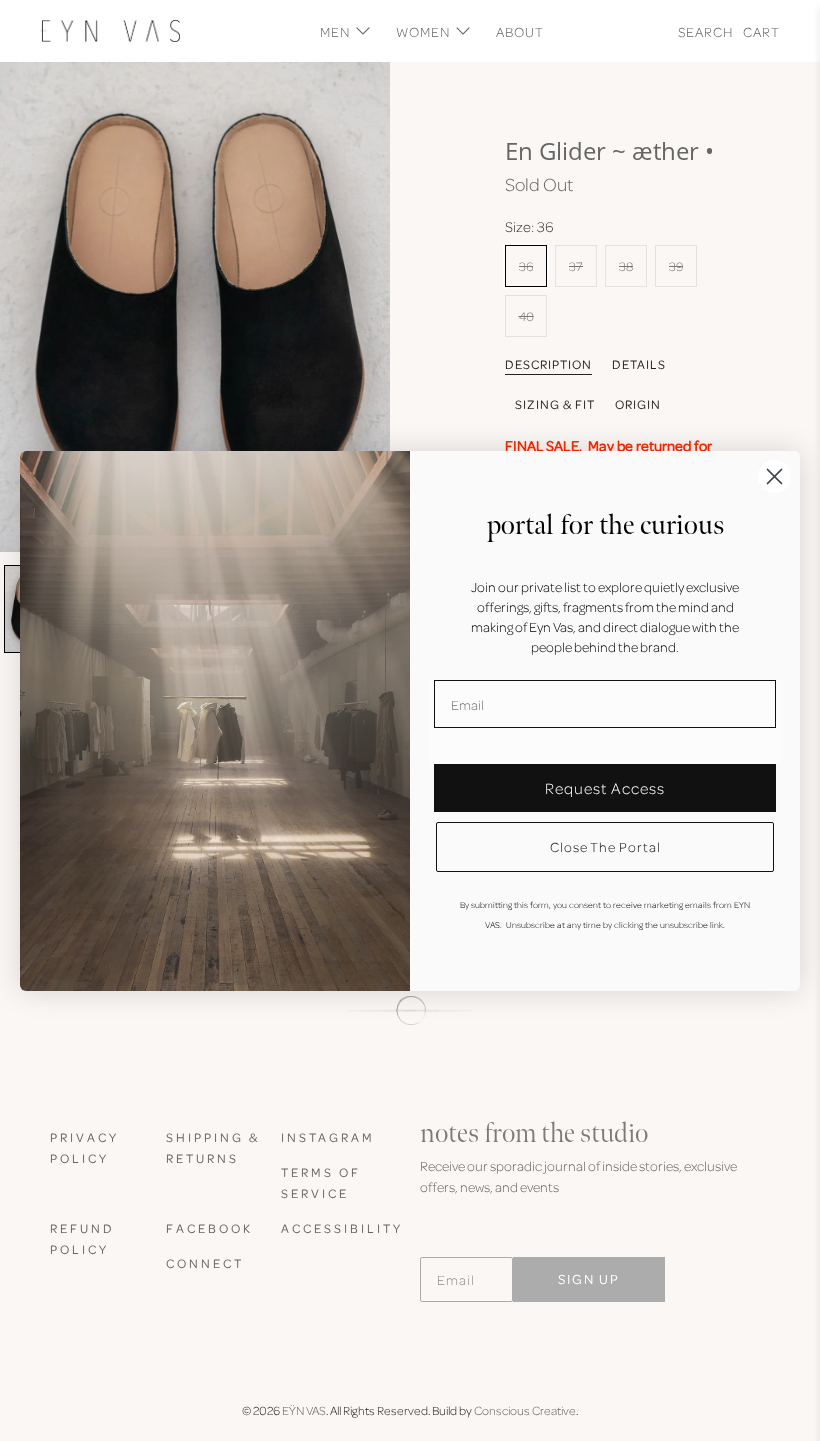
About (520, 31)
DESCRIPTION (548, 364)
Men (335, 31)
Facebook (209, 1228)
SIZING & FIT (555, 404)
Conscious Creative (525, 1410)
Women (423, 31)
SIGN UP (589, 1278)
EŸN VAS (304, 1410)
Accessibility (342, 1228)
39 (676, 266)
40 (526, 316)
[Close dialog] (774, 476)
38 (626, 266)
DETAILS (639, 364)
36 (526, 266)
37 (576, 266)
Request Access (605, 788)
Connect (205, 1263)
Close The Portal (605, 846)
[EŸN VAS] (110, 31)
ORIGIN (638, 404)
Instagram (328, 1137)
